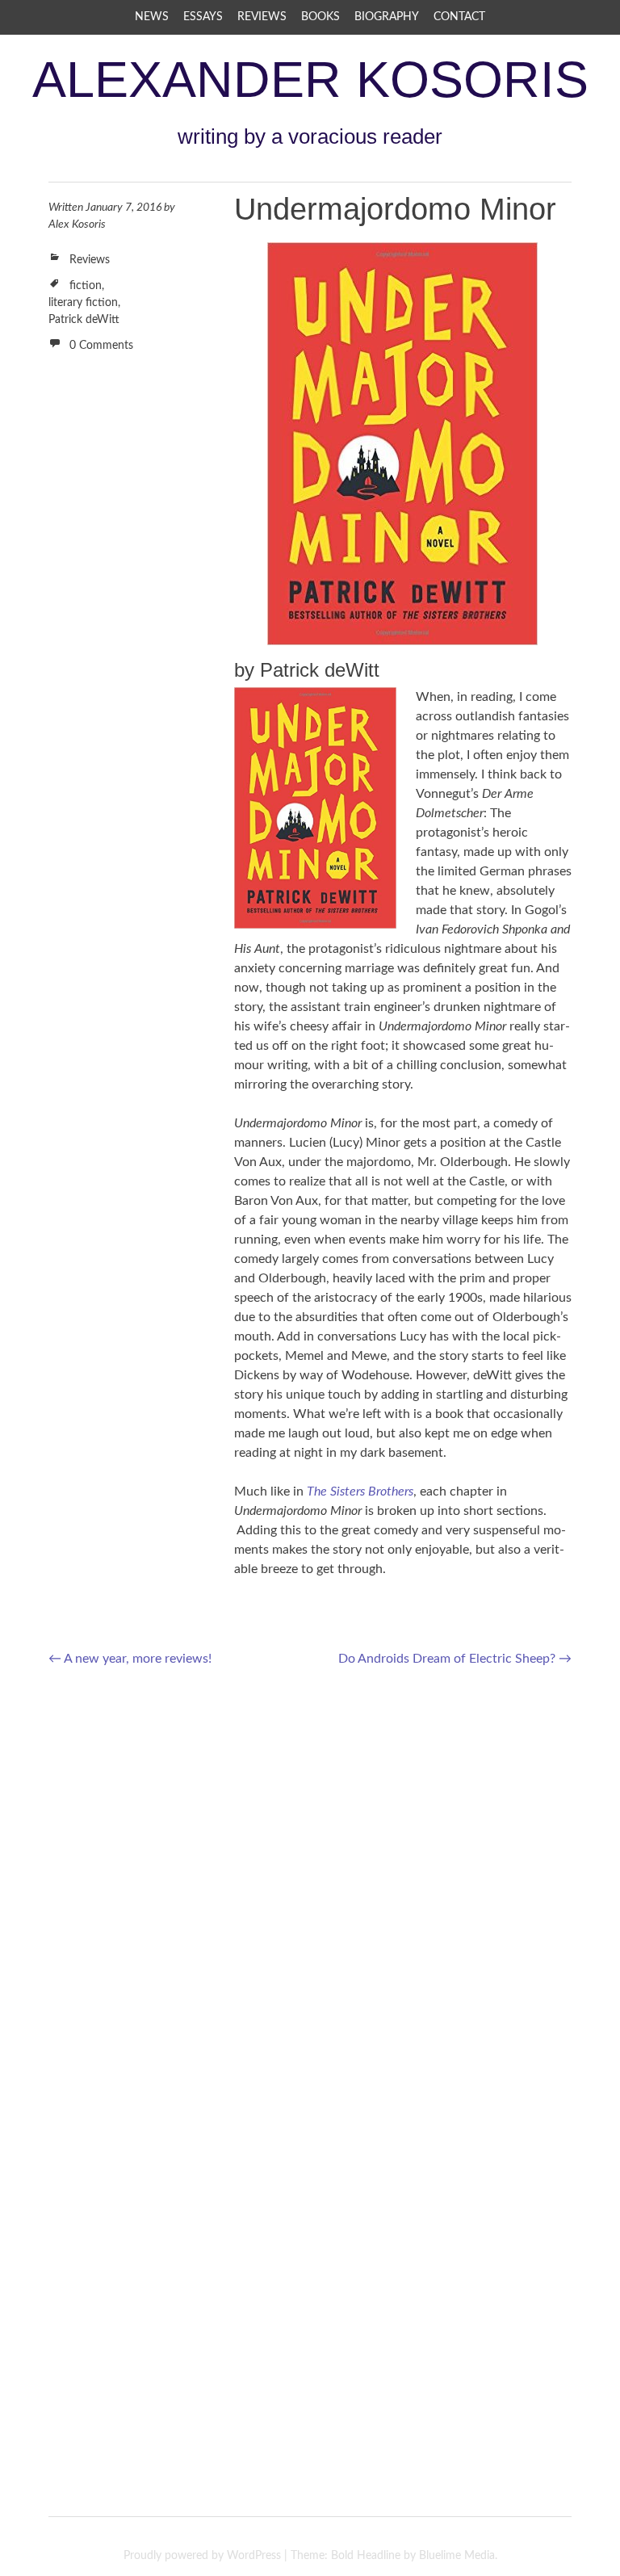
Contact (459, 17)
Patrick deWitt (84, 320)
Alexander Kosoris (310, 79)
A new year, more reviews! (130, 1659)
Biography (387, 17)
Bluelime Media (457, 2556)
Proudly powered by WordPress (202, 2556)
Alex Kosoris (77, 224)
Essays (203, 17)
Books (320, 17)
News (152, 17)
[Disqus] (310, 1890)
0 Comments (101, 346)
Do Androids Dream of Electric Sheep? (455, 1659)
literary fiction (83, 303)
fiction (86, 286)
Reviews (262, 17)
